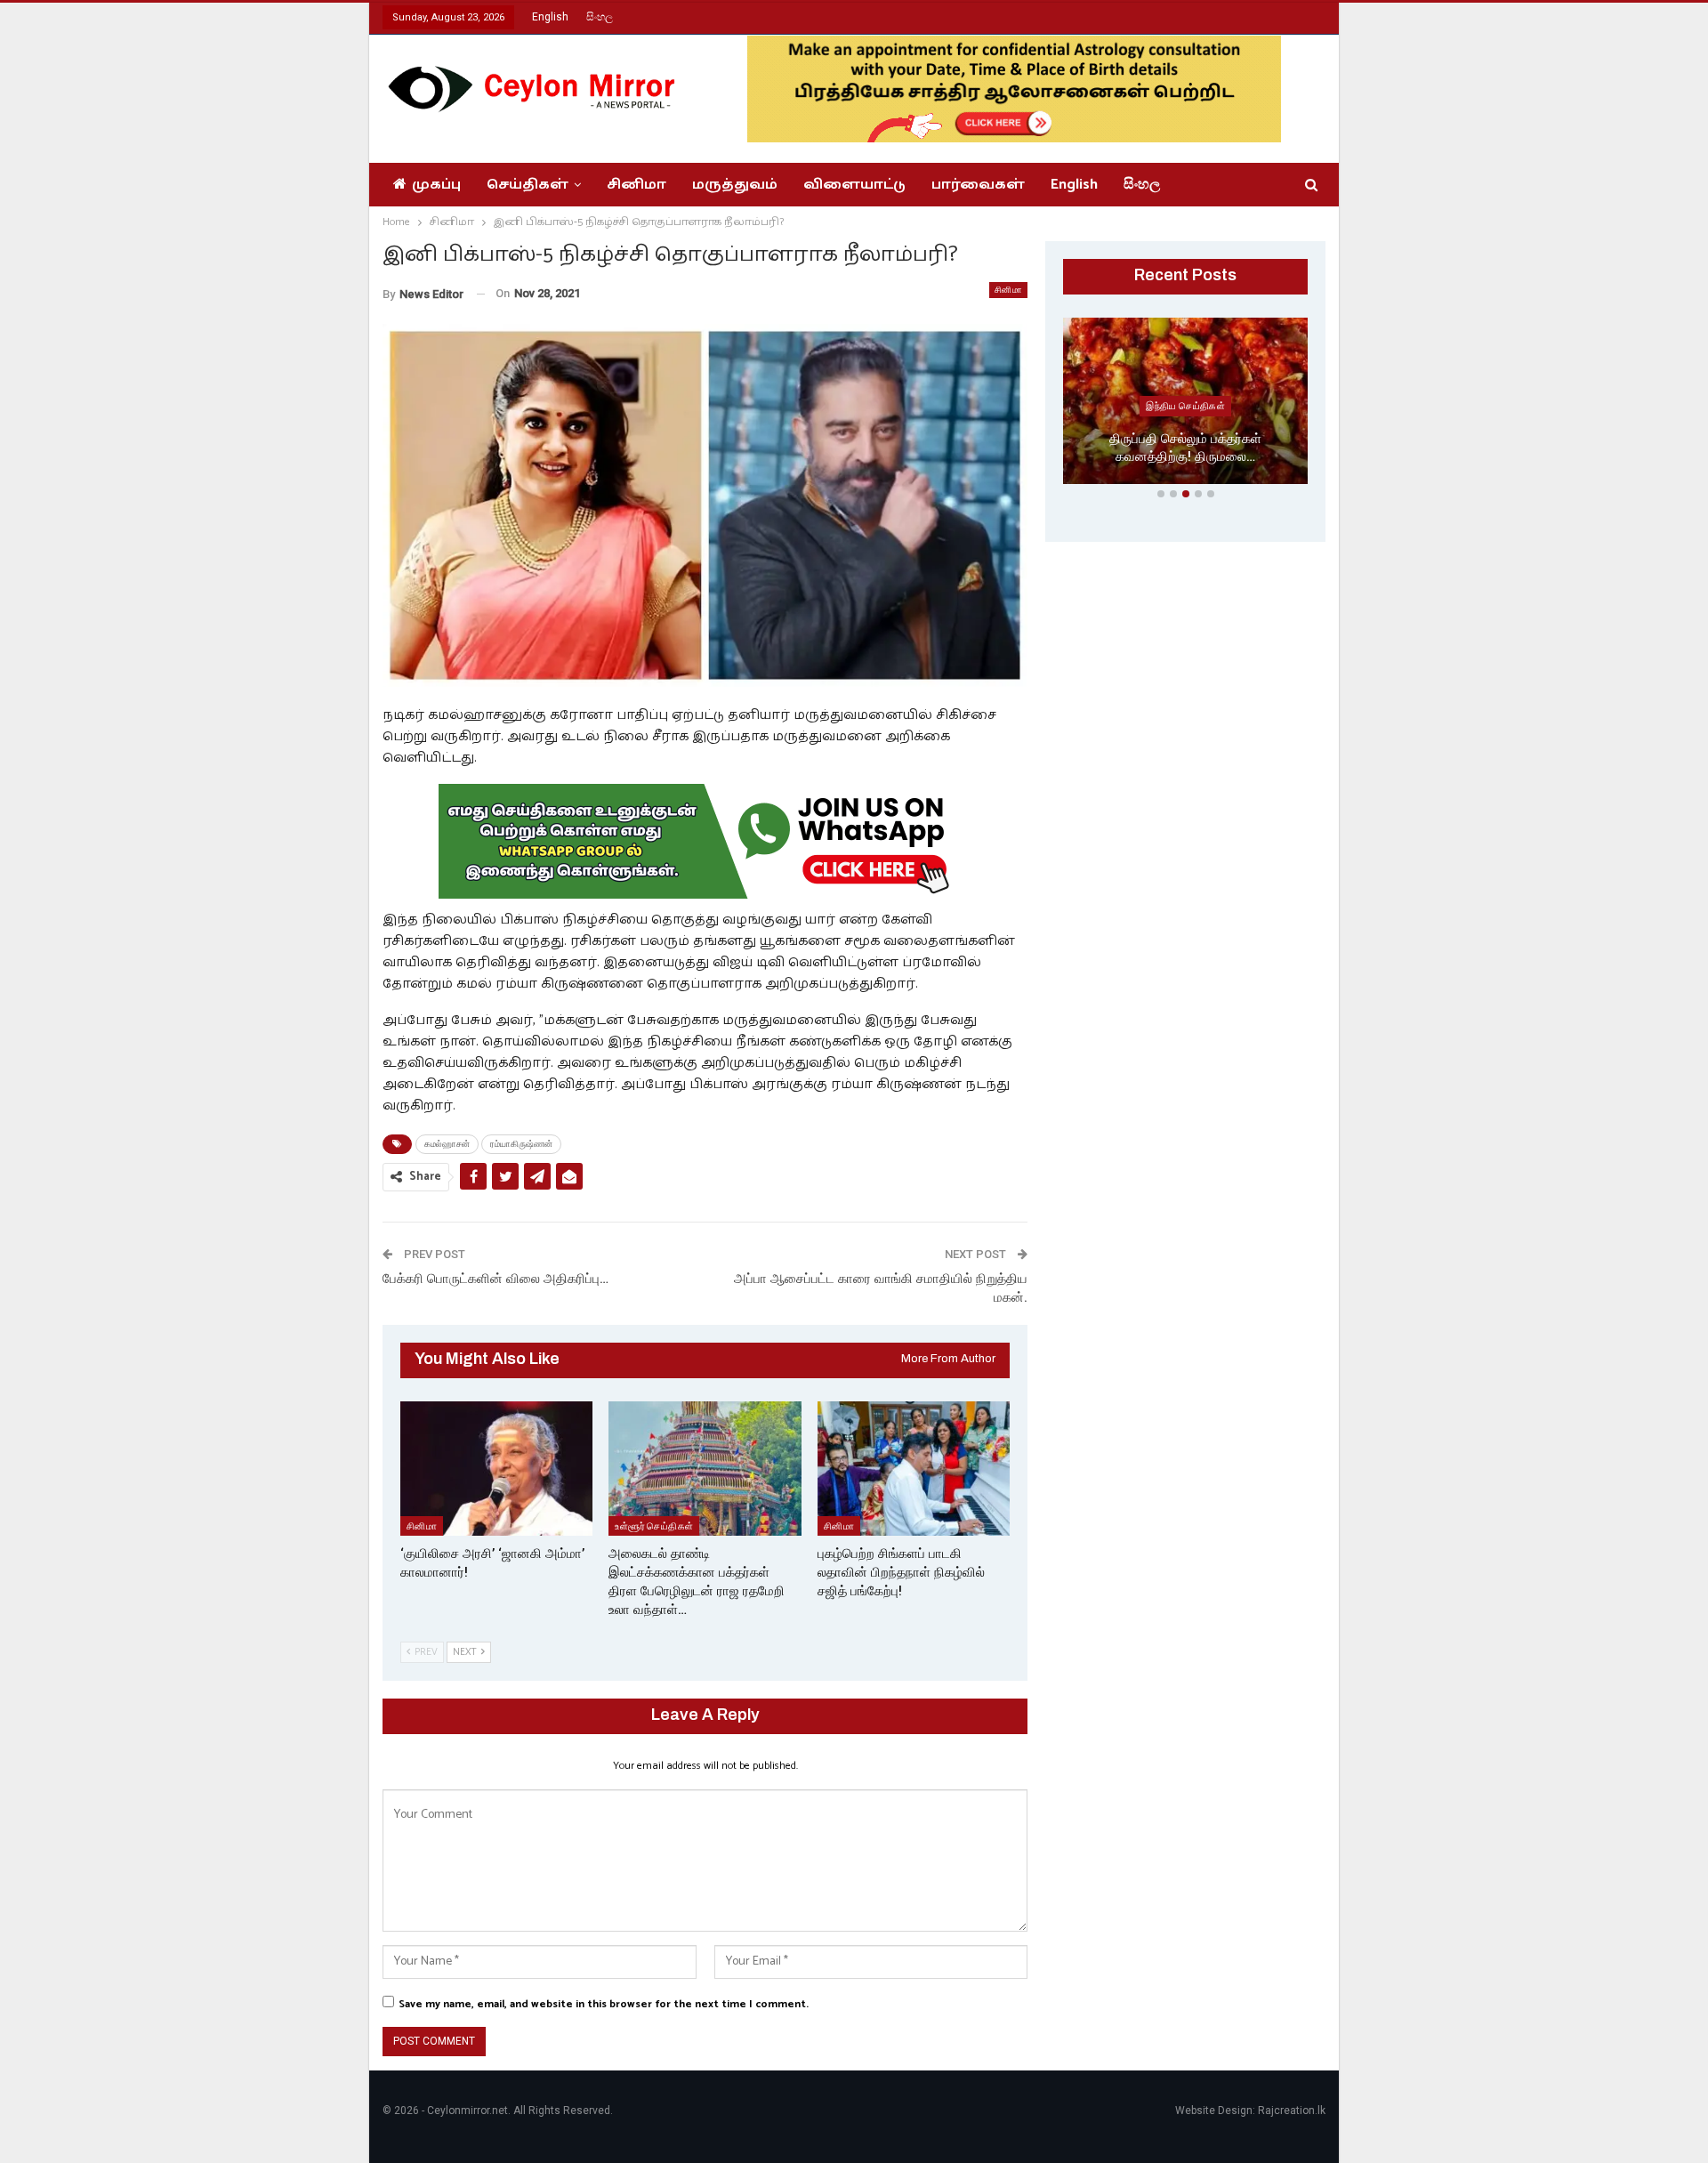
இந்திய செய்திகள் (1185, 406)
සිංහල (600, 17)
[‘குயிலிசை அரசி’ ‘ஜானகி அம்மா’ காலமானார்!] (496, 1469)
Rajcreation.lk (1292, 2111)
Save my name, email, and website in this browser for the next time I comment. (604, 2004)
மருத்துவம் (735, 185)
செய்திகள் (528, 185)
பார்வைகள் (978, 185)
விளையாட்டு (854, 185)
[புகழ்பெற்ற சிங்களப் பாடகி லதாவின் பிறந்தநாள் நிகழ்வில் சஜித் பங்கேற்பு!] (914, 1469)
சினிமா (636, 185)
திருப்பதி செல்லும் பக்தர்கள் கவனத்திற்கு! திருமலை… (1185, 448)
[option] (1185, 404)
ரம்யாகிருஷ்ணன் (521, 1144)
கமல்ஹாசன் (447, 1144)
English (550, 17)
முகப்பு (436, 185)
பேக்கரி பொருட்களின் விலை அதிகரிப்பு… (495, 1279)
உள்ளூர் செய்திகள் (654, 1525)
